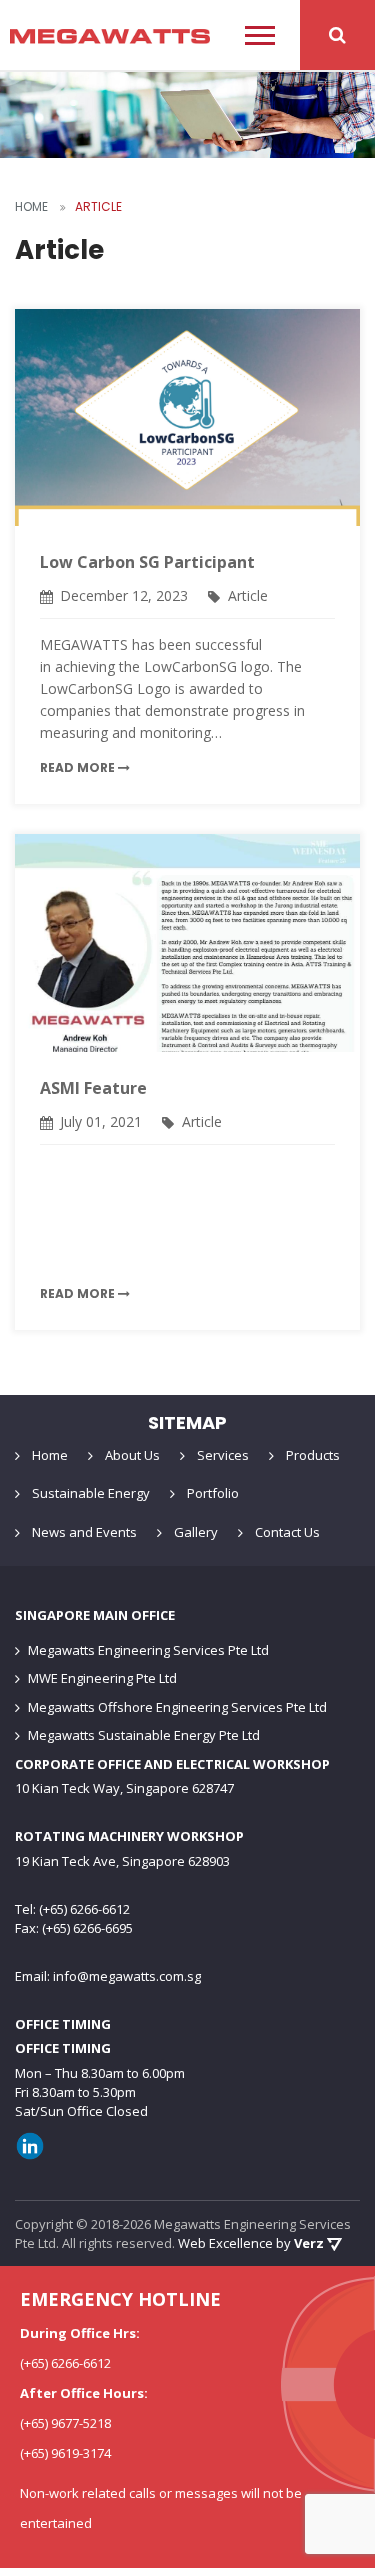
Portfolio (213, 1493)
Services (223, 1455)
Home (50, 1455)
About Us (132, 1455)
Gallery (196, 1532)
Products (313, 1455)
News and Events (84, 1532)
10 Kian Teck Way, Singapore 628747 (124, 1788)
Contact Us (287, 1532)
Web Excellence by (251, 2243)
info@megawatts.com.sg (127, 1976)
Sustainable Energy (91, 1493)
